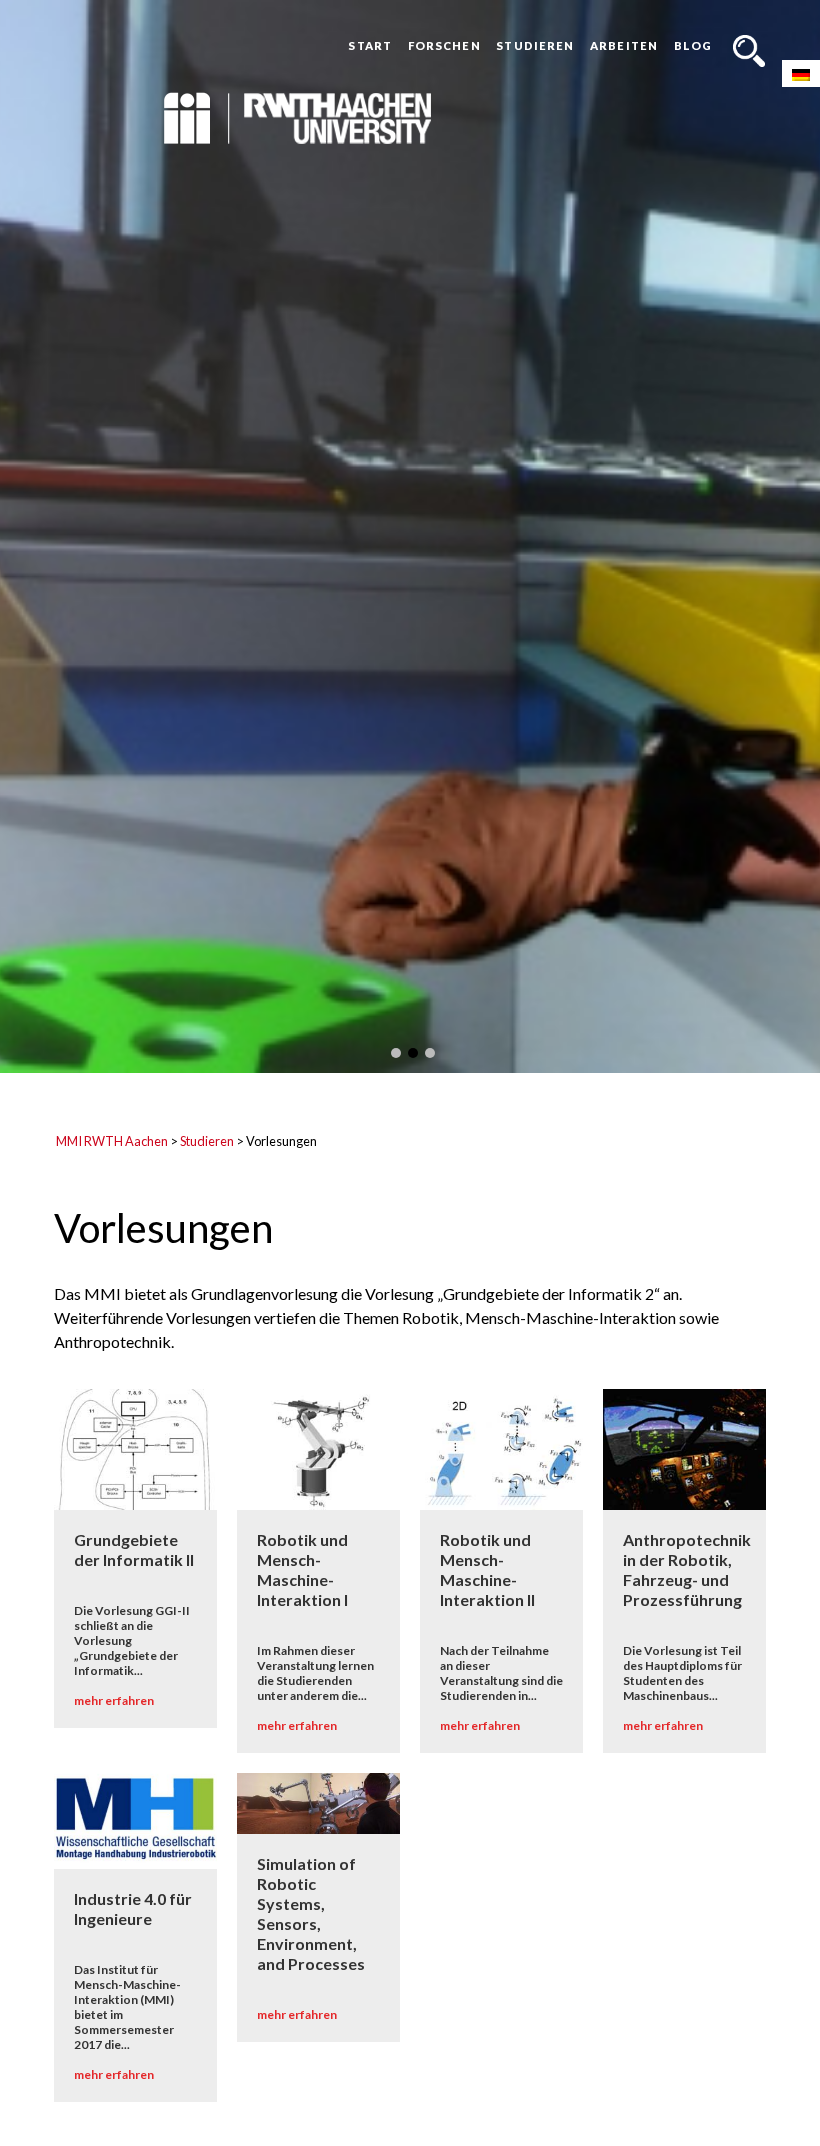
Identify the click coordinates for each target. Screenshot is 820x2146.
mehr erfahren (114, 1701)
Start (370, 45)
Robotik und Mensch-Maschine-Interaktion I (302, 1570)
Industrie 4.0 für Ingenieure (133, 1908)
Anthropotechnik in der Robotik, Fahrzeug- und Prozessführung (687, 1570)
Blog (693, 45)
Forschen (444, 45)
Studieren (535, 45)
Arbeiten (624, 45)
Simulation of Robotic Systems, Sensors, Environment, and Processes (311, 1913)
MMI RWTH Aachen (112, 1141)
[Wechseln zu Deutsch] (801, 73)
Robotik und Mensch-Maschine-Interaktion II (487, 1570)
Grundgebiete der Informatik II (134, 1550)
